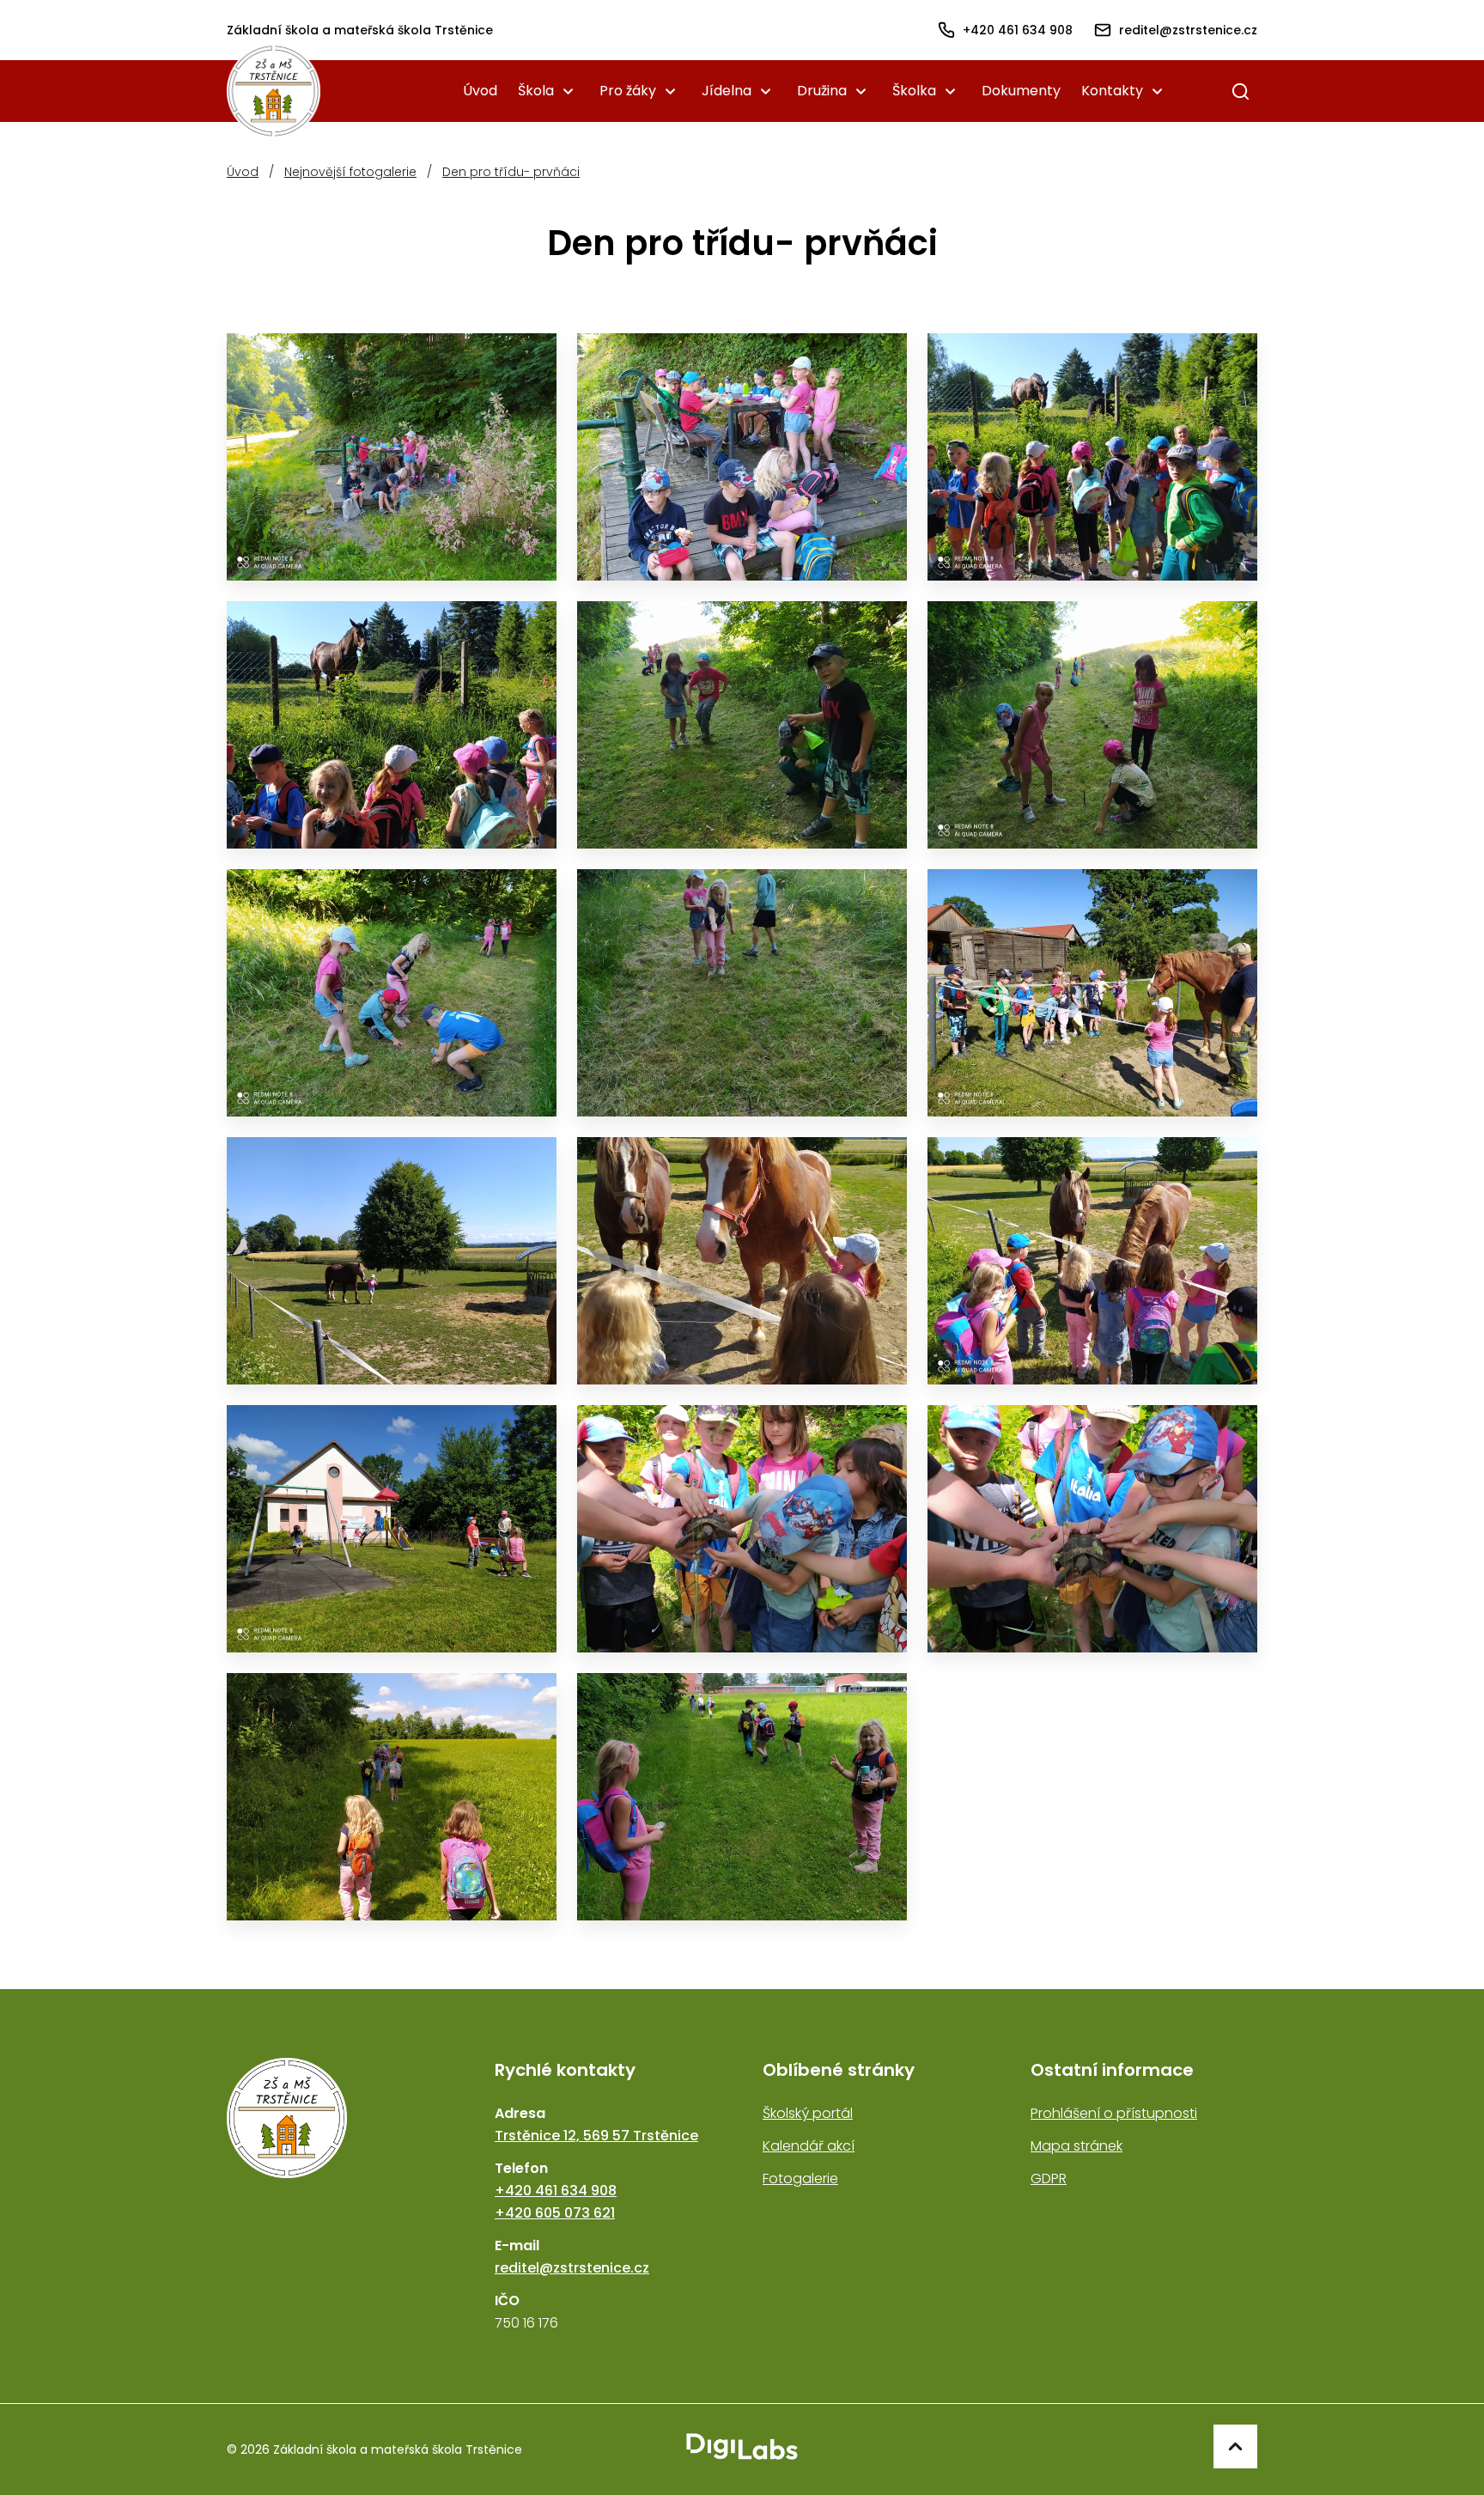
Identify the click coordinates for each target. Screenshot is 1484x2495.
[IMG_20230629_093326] (1092, 993)
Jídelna (727, 91)
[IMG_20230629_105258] (742, 1797)
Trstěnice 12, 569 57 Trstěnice (596, 2136)
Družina (822, 91)
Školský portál (808, 2113)
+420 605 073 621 (555, 2213)
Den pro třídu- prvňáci (511, 172)
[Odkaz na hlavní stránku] (340, 2196)
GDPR (1049, 2179)
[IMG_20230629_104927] (392, 1797)
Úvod (480, 91)
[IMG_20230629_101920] (392, 1529)
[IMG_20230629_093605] (392, 1261)
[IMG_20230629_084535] (1092, 457)
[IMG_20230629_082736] (392, 457)
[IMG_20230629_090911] (742, 993)
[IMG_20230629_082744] (742, 457)
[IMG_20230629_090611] (742, 725)
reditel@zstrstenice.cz (572, 2268)
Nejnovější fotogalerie (350, 172)
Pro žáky (628, 91)
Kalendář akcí (809, 2146)
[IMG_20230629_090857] (392, 993)
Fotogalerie (800, 2179)
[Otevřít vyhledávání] (1240, 91)
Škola (536, 91)
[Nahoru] (1235, 2446)
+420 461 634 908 (556, 2191)
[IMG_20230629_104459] (1092, 1529)
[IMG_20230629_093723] (742, 1261)
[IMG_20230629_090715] (1092, 725)
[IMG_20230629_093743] (1092, 1261)
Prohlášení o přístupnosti (1114, 2113)
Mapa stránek (1077, 2146)
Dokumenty (1021, 91)
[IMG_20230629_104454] (742, 1529)
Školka (914, 91)
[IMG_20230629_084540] (392, 725)
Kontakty (1112, 91)
